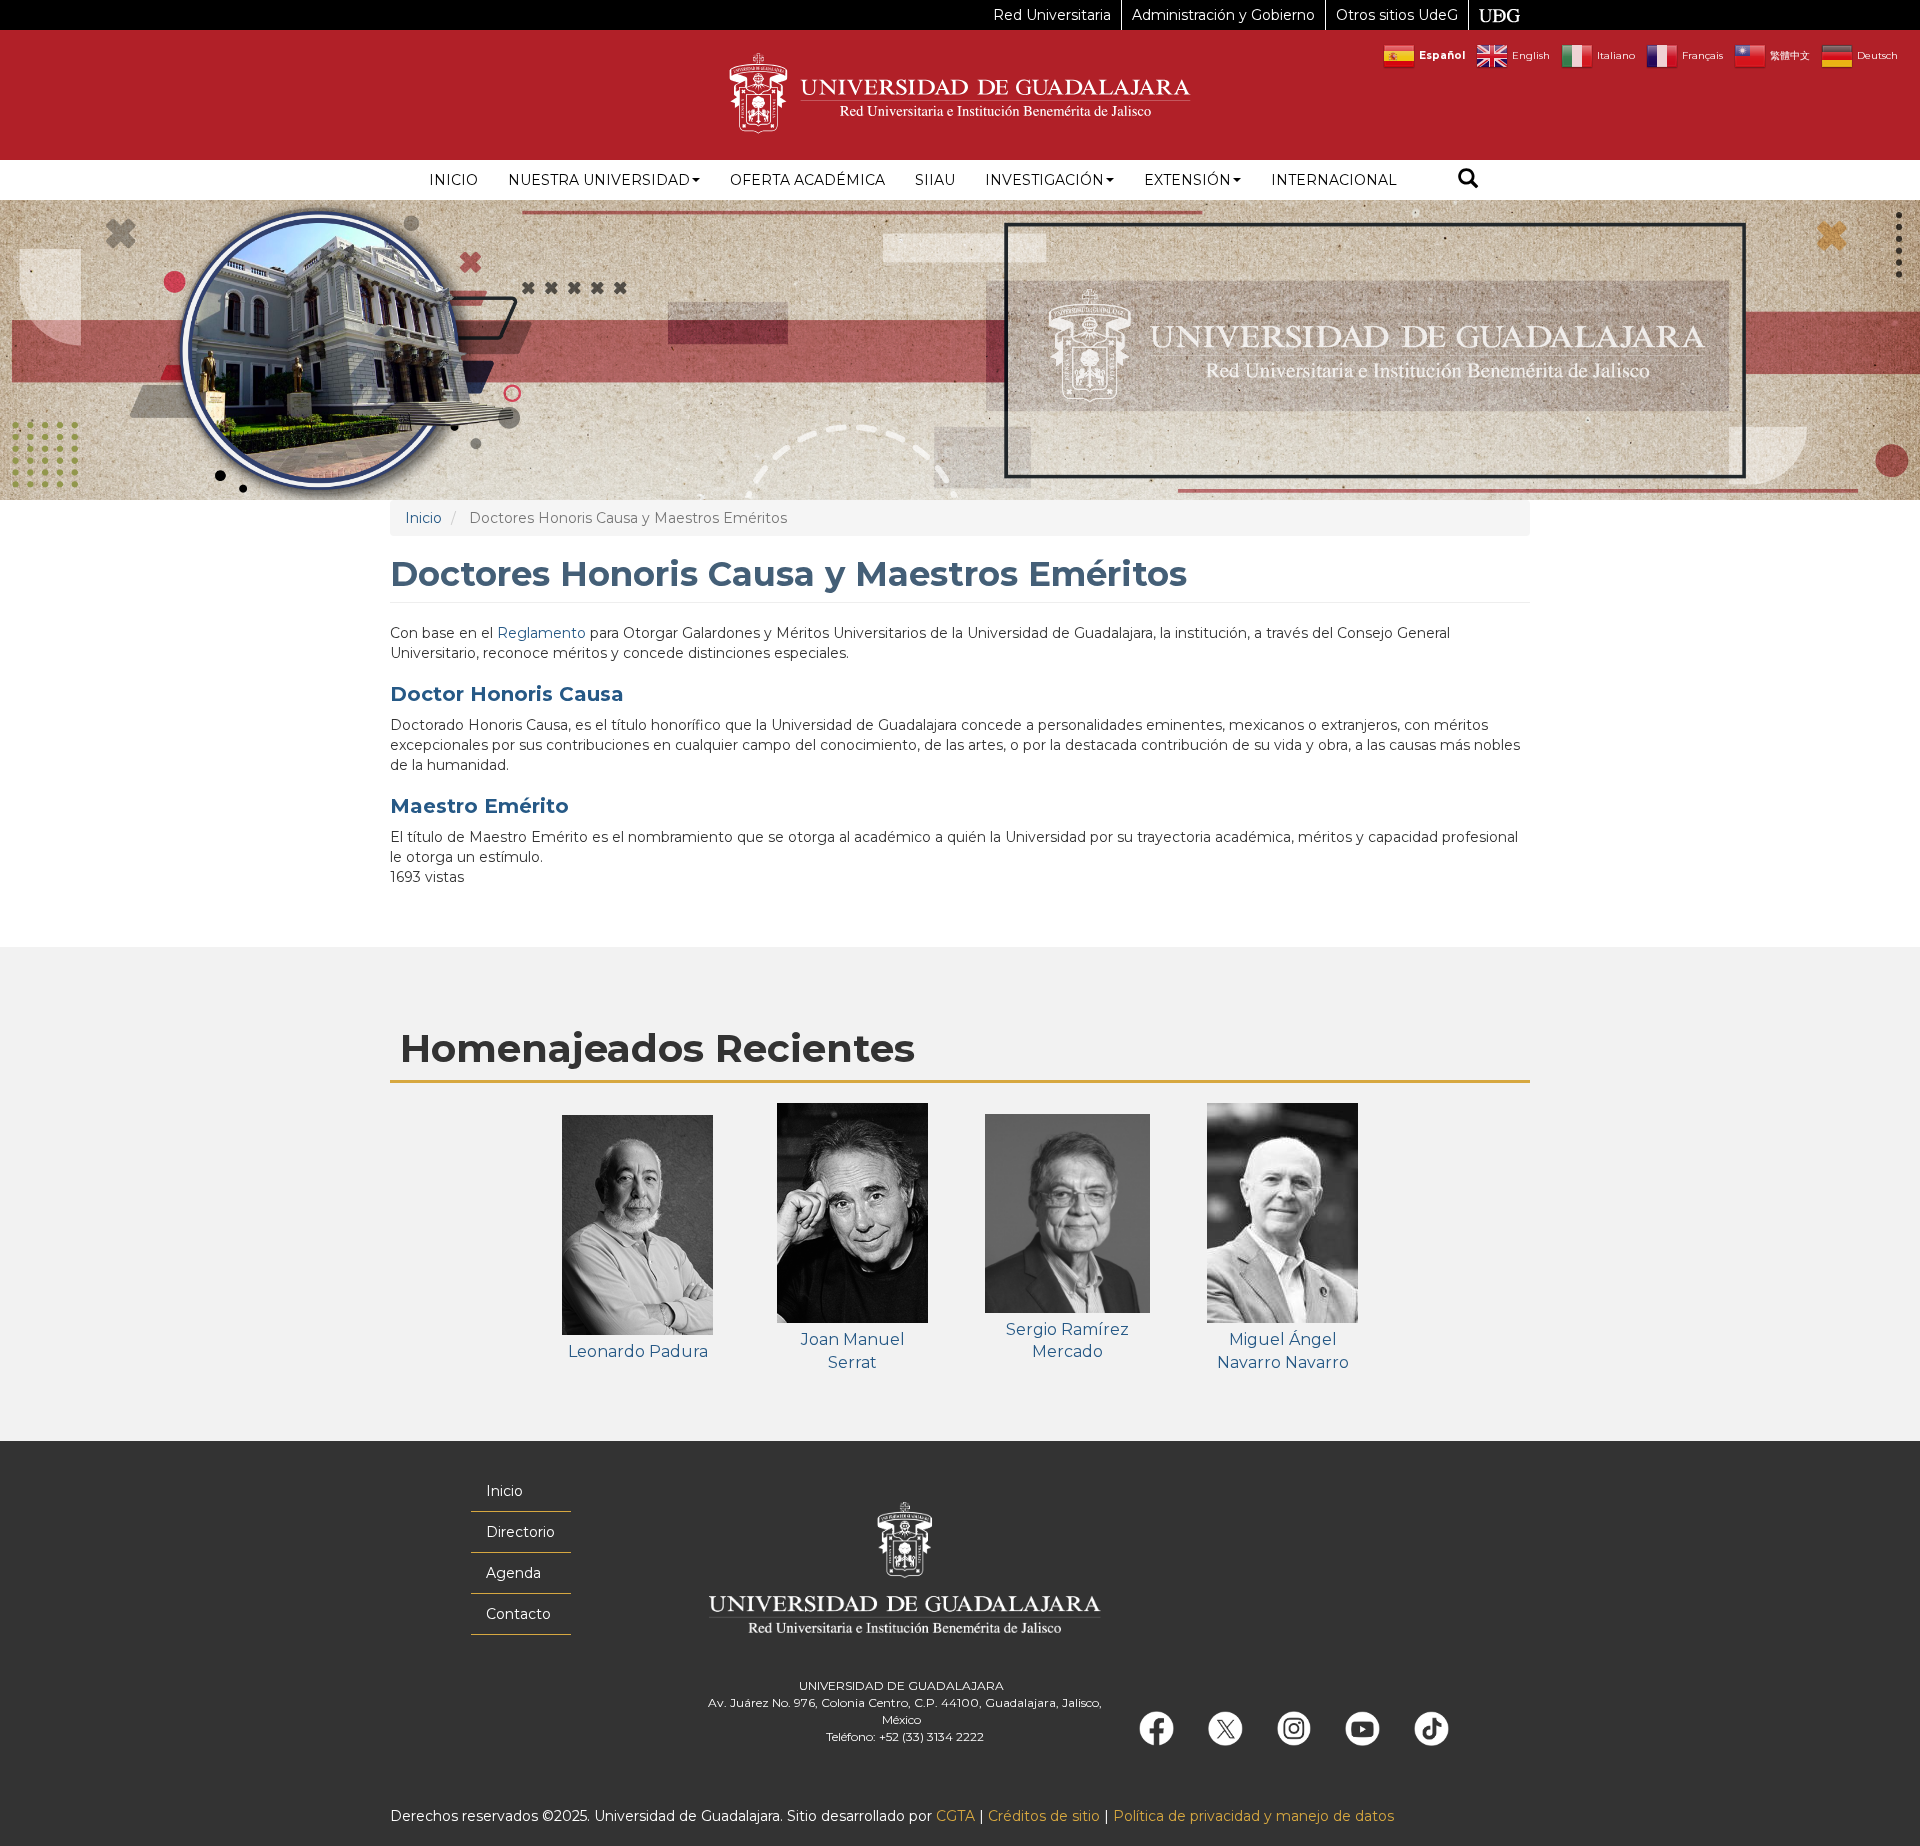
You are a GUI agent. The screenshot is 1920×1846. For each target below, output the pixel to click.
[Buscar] (1468, 180)
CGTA (955, 1816)
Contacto (518, 1614)
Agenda (513, 1573)
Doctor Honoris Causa (507, 694)
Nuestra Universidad (599, 180)
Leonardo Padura (638, 1351)
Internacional (1334, 180)
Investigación (1044, 180)
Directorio (520, 1532)
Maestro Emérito (479, 806)
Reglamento (541, 633)
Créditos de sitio (1044, 1816)
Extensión (1187, 180)
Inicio (453, 180)
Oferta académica (807, 180)
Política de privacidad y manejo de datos (1253, 1816)
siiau (935, 180)
